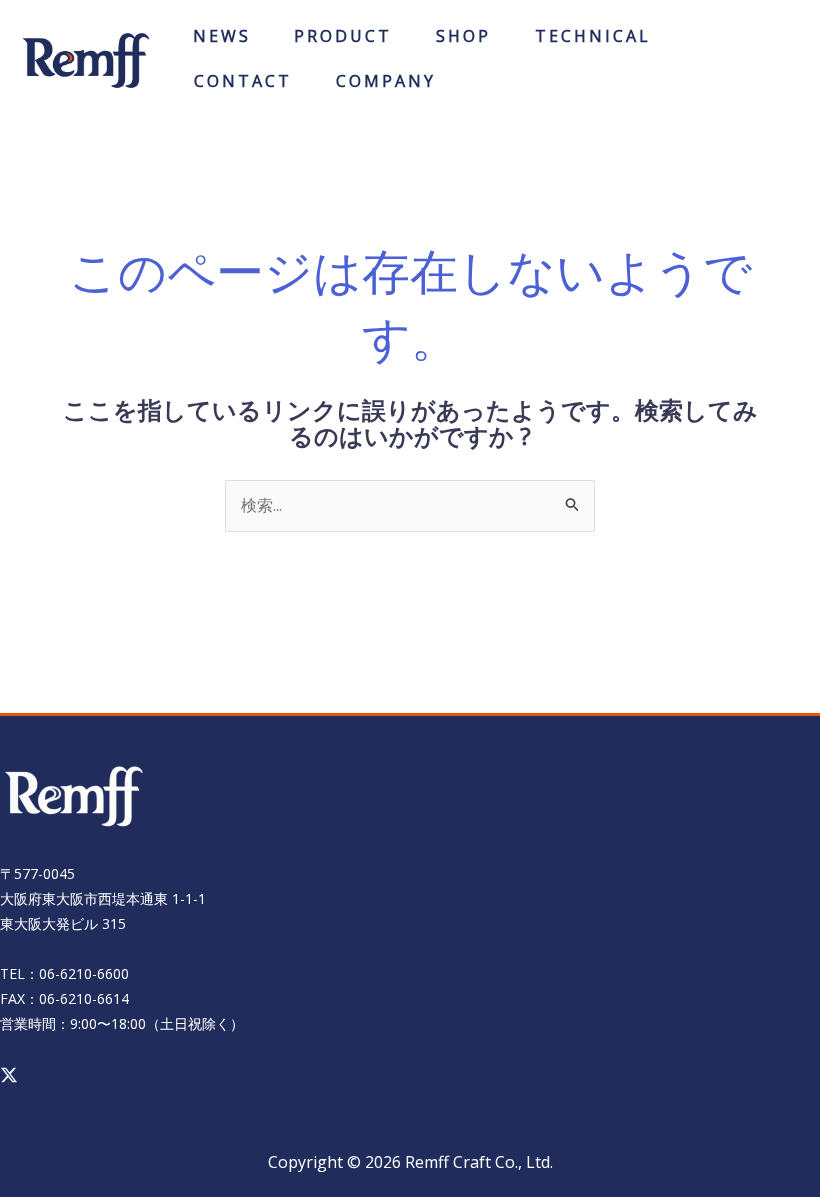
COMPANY (386, 87)
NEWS (222, 42)
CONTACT (243, 87)
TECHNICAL (593, 42)
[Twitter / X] (9, 1075)
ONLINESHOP (464, 42)
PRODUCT (343, 42)
